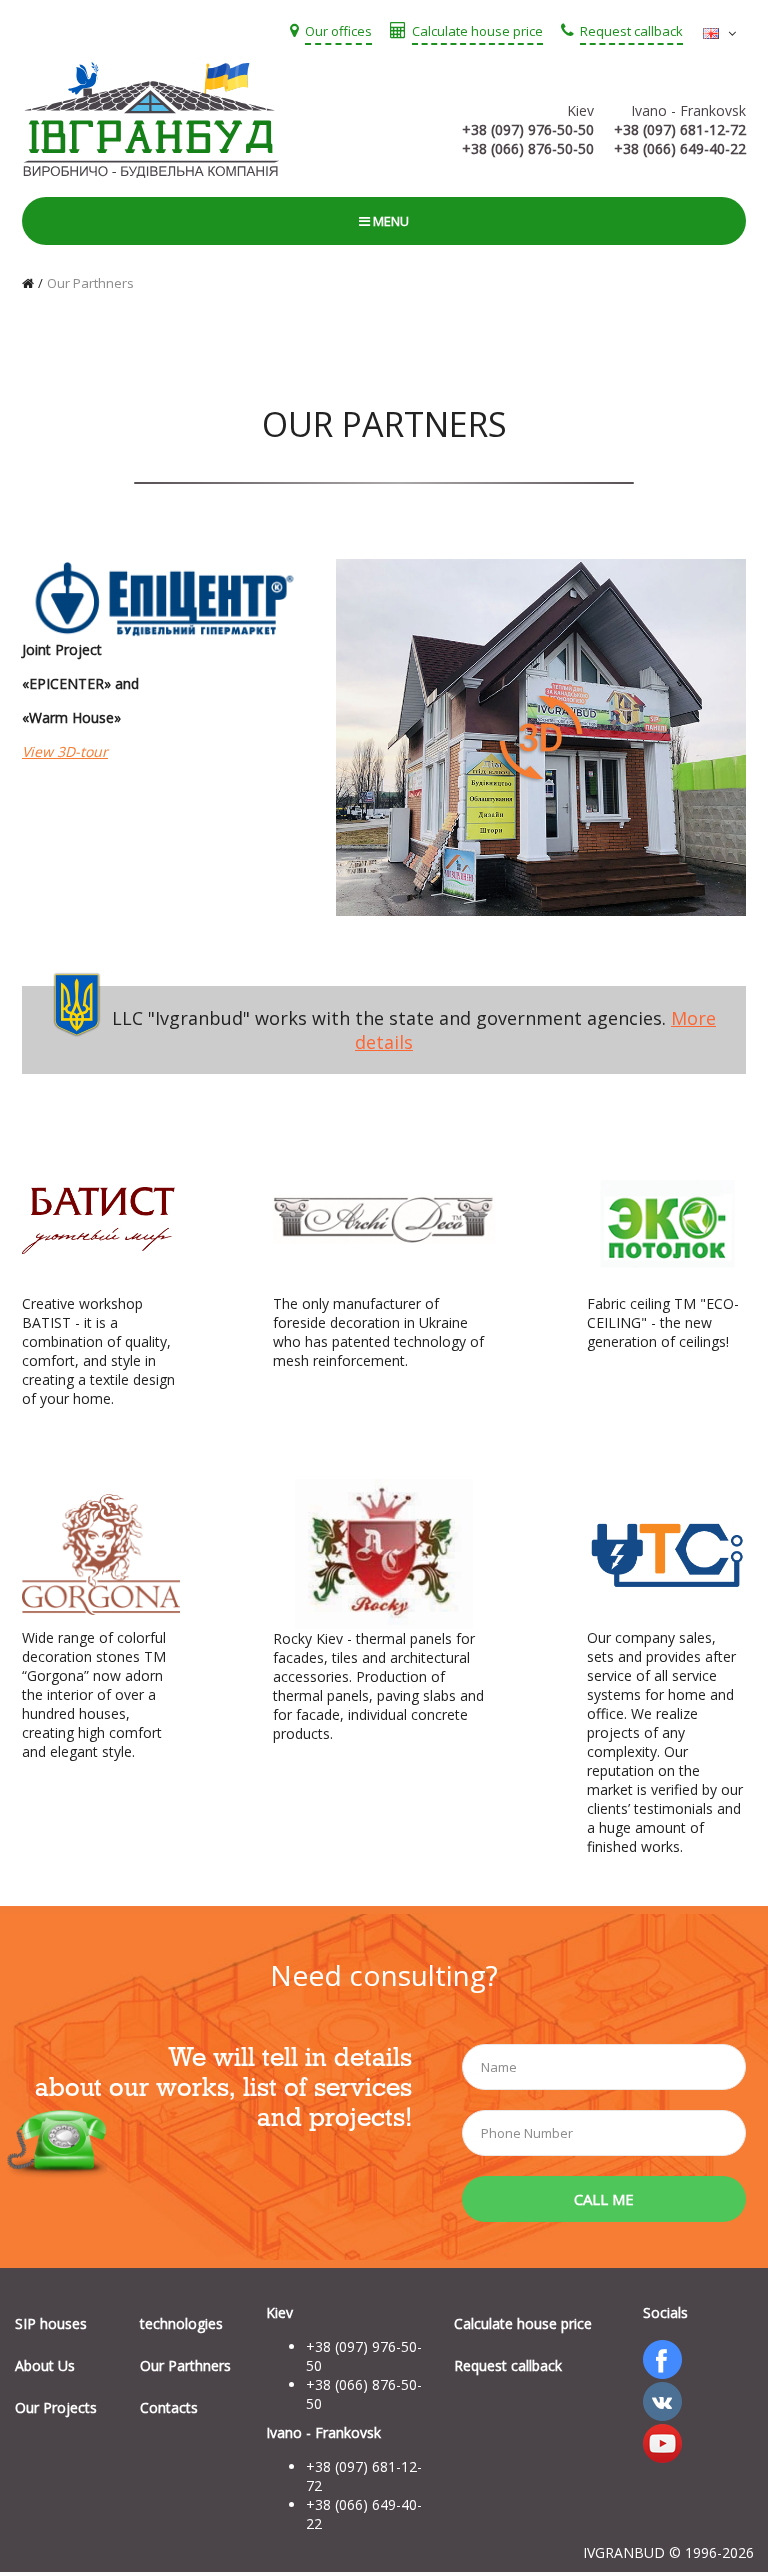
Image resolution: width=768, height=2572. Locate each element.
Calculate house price (523, 2323)
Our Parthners (90, 283)
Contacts (169, 2407)
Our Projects (56, 2407)
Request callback (508, 2365)
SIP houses (51, 2323)
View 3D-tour (65, 751)
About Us (45, 2365)
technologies (181, 2323)
